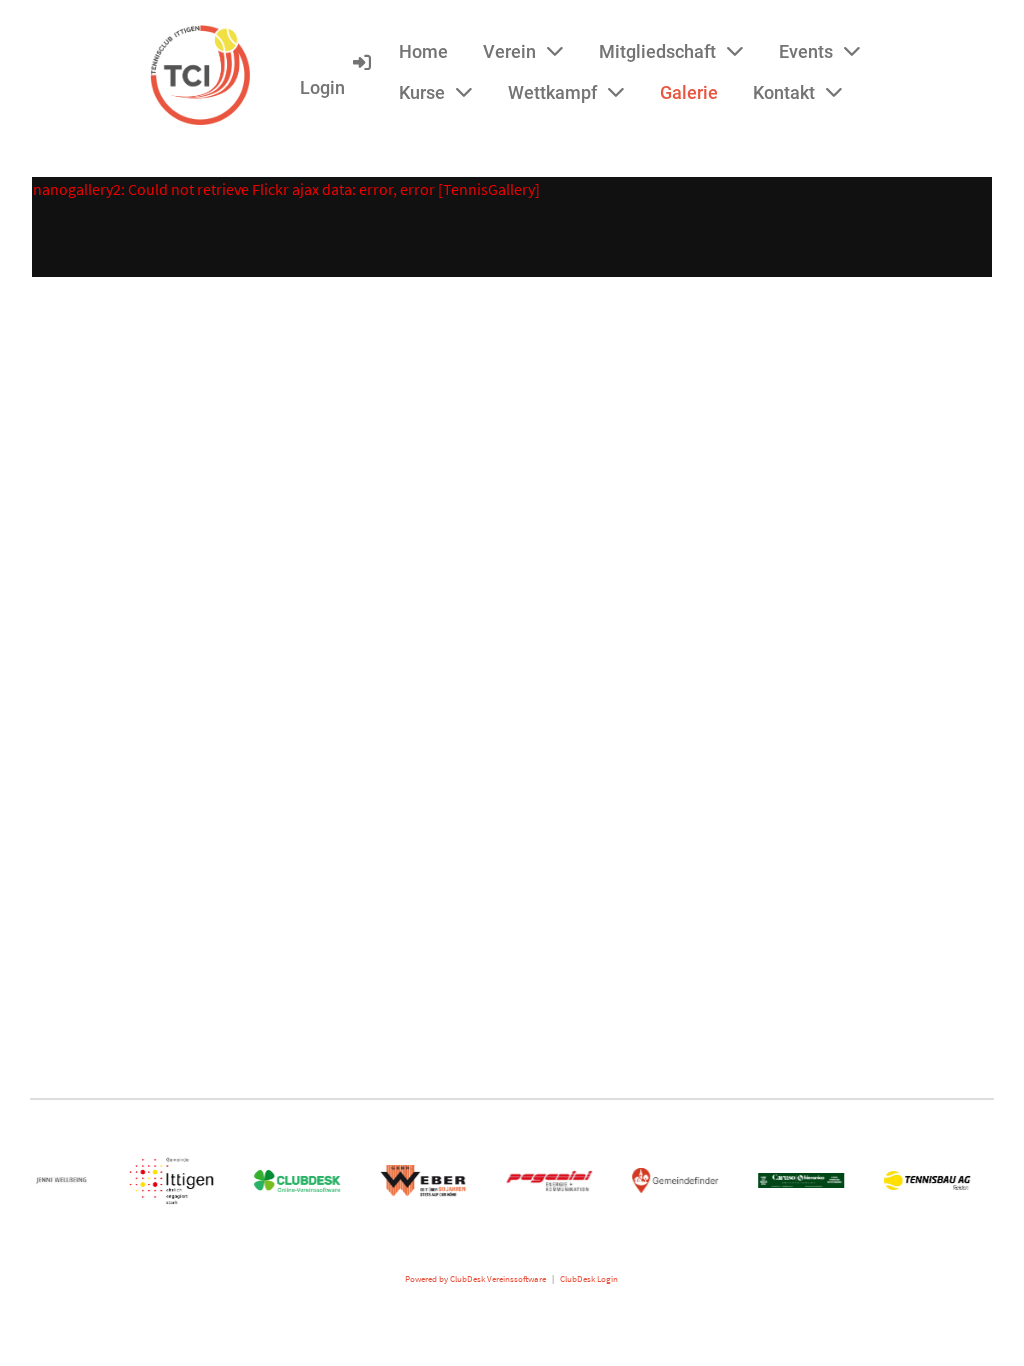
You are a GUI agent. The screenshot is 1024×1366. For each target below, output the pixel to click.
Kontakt (784, 92)
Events (806, 51)
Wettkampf (552, 92)
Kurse (422, 92)
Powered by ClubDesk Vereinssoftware (475, 1279)
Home (423, 51)
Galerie (689, 92)
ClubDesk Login (589, 1279)
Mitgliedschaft (657, 51)
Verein (509, 51)
